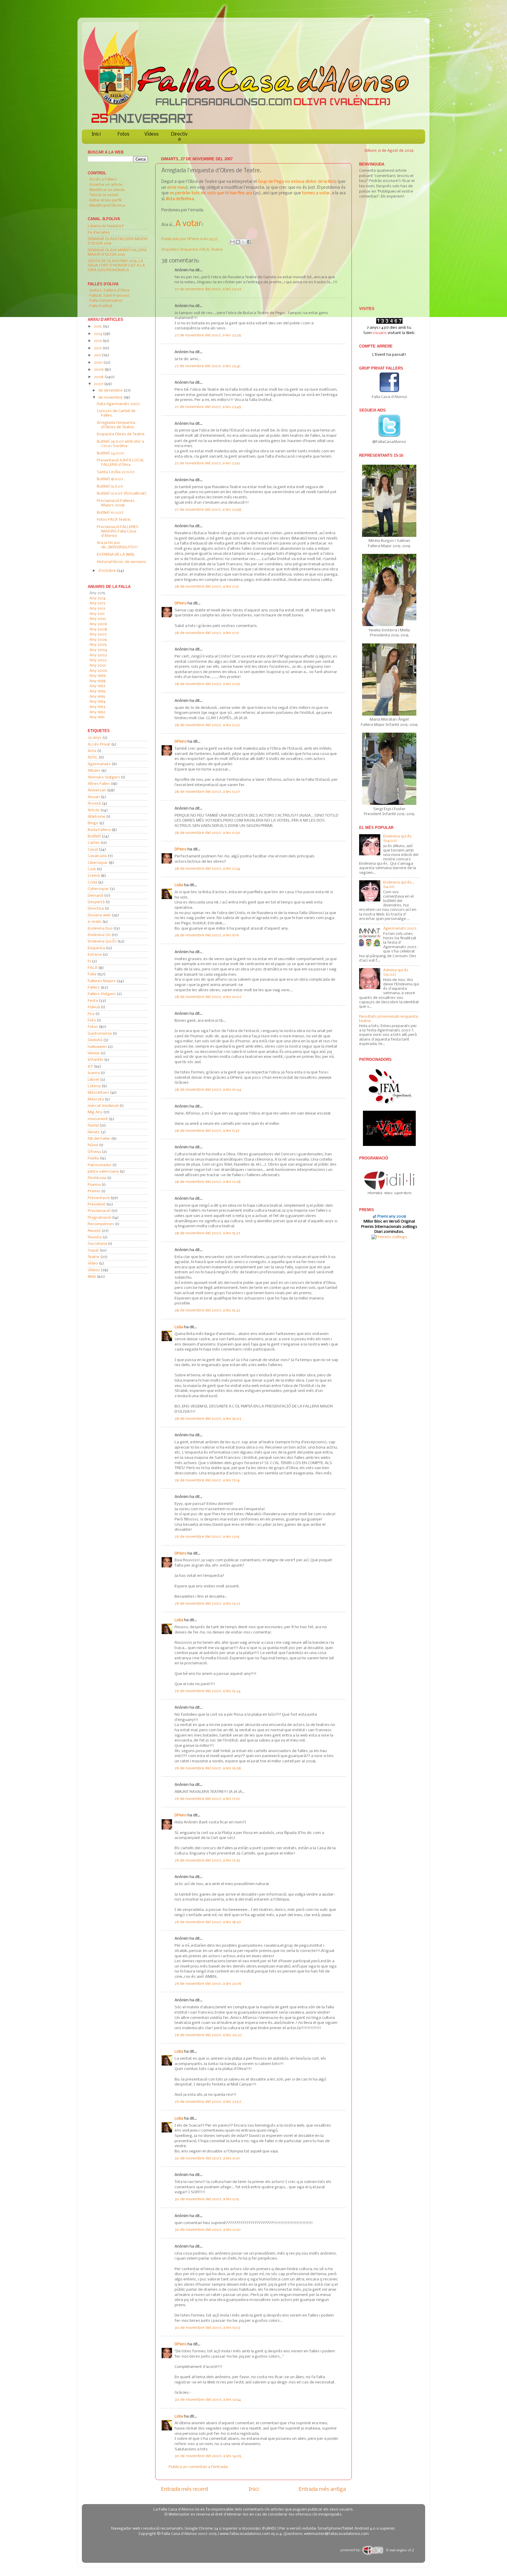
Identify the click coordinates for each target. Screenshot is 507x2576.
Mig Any (95, 1112)
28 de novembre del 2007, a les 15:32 (207, 1310)
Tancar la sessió (104, 195)
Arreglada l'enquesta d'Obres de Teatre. (116, 425)
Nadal (93, 1126)
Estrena (95, 955)
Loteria (94, 1086)
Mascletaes (98, 1093)
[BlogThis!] (238, 242)
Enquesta (189, 250)
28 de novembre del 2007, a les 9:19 (207, 935)
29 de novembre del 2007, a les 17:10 (207, 1799)
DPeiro (194, 239)
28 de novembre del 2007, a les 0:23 (207, 725)
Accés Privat (99, 745)
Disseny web (99, 915)
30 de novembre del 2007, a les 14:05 (208, 2456)
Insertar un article (106, 185)
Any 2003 (98, 655)
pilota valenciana (103, 1172)
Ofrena (94, 1152)
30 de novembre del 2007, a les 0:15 (207, 2199)
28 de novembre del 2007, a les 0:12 (207, 587)
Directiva (179, 137)
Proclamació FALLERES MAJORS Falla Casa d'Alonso (118, 531)
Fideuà (94, 1007)
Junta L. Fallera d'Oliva (109, 290)
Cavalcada (97, 856)
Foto (92, 1020)
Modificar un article (107, 190)
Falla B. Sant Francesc (110, 296)
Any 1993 (97, 707)
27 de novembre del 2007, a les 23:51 (207, 463)
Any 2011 (97, 614)
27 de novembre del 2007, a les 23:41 (207, 366)
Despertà (96, 902)
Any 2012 (97, 609)
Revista (95, 1237)
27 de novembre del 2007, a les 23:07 (208, 289)
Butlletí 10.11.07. (110, 513)
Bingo (93, 823)
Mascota (96, 1099)
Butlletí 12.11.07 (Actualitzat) (122, 494)
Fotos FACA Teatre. (114, 520)
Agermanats (99, 764)
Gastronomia (100, 1034)
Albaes (94, 771)
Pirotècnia (97, 1178)
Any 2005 (98, 645)
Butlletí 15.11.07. (110, 487)
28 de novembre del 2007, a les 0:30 (207, 833)
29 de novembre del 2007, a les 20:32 (208, 2035)
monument (98, 1119)
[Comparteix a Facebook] (249, 242)
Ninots (94, 1132)
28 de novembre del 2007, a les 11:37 (207, 1131)
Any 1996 (98, 691)
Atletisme (97, 817)
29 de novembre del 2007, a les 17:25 (207, 1861)
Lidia (179, 885)
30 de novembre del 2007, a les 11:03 (207, 2328)
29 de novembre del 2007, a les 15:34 (208, 1691)
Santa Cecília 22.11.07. (116, 472)
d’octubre (108, 571)
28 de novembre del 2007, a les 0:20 (207, 684)
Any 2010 (98, 619)
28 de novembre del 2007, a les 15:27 (207, 1233)
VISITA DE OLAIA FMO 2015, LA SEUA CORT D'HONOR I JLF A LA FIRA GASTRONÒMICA (116, 265)
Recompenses (101, 1224)
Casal (93, 850)
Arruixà (94, 804)
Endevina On (99, 935)
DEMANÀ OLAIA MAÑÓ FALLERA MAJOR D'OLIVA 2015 (117, 252)
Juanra (94, 1073)
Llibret (93, 1080)
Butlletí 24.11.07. (111, 453)
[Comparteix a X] (244, 242)
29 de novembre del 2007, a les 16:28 (208, 1768)
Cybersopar (98, 889)
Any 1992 (97, 712)
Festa (93, 1001)
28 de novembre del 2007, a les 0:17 (207, 633)
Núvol (93, 1145)
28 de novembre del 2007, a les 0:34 (207, 869)
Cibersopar (98, 863)
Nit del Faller (99, 1139)
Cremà (94, 876)
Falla (92, 974)
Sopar (93, 1251)
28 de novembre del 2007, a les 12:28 (208, 1182)
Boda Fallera (99, 830)
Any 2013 (97, 603)
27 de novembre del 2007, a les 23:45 (208, 407)
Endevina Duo (100, 929)
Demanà (96, 896)
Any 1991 (97, 717)
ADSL (93, 757)
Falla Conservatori (106, 301)
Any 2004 (98, 650)
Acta (92, 751)
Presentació (99, 1198)
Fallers (94, 988)
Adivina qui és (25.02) (396, 972)
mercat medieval (103, 1106)
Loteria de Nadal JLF (106, 226)
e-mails (95, 922)
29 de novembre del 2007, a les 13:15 (207, 1537)
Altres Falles (99, 784)
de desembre (111, 391)
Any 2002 (98, 660)
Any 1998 (98, 681)
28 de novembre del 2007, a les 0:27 (207, 792)
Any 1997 (97, 686)
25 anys (95, 738)
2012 (98, 348)
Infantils (96, 1060)
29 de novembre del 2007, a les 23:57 (208, 2102)
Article (94, 810)
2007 (99, 384)
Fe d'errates (99, 233)
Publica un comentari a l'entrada (198, 2467)
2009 (99, 370)
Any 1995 (97, 697)
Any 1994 (98, 702)
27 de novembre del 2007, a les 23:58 (208, 510)
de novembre (111, 398)
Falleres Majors (102, 981)
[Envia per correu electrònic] (232, 242)
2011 (98, 355)
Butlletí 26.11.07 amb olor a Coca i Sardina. (120, 444)
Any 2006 (98, 640)
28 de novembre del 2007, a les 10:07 (208, 997)
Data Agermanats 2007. (119, 404)
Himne (94, 1053)
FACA (204, 250)
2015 (98, 327)
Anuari (94, 797)
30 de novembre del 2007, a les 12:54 (208, 2400)
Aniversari (97, 790)
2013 (98, 341)
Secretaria (97, 1244)
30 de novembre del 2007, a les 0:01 (207, 2158)
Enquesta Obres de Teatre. (121, 434)
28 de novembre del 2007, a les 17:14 (207, 1480)
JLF (90, 1067)
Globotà (95, 1040)
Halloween (97, 1047)
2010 (99, 363)
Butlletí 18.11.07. (110, 479)
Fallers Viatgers (102, 994)
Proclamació (99, 1211)
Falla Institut (101, 306)
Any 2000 (98, 671)
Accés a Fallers (103, 179)
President (97, 1204)
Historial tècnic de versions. (122, 562)
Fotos (124, 134)
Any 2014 (98, 598)
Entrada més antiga (322, 2489)
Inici (96, 134)
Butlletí (94, 836)
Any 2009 (98, 624)
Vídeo (93, 1263)
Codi (92, 869)
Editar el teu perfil (105, 200)
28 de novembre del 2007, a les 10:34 (208, 1090)
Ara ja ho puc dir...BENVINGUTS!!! (117, 545)
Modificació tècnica (107, 206)
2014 (98, 334)
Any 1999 (98, 676)
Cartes (94, 843)
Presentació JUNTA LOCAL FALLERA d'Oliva (121, 463)
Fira (91, 1014)
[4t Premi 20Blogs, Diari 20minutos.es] (389, 1237)
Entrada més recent (185, 2489)
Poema (94, 1185)
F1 (89, 961)
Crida (92, 882)
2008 (99, 377)
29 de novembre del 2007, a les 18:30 (208, 1922)
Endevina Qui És (102, 941)
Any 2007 (98, 634)
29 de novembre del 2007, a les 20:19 (208, 1984)
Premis (94, 1191)
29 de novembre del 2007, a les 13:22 (207, 1604)
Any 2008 (98, 629)
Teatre (217, 250)
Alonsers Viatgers (104, 777)
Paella (93, 1158)
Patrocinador (100, 1165)
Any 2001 (98, 666)
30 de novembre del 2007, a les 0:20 (208, 2230)
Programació (99, 1218)
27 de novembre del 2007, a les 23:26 (208, 335)
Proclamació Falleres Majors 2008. (116, 503)
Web (92, 1277)
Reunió (94, 1231)
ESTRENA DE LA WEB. (116, 555)
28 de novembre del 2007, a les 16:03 (208, 1419)
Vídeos (152, 134)
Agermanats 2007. (400, 929)
